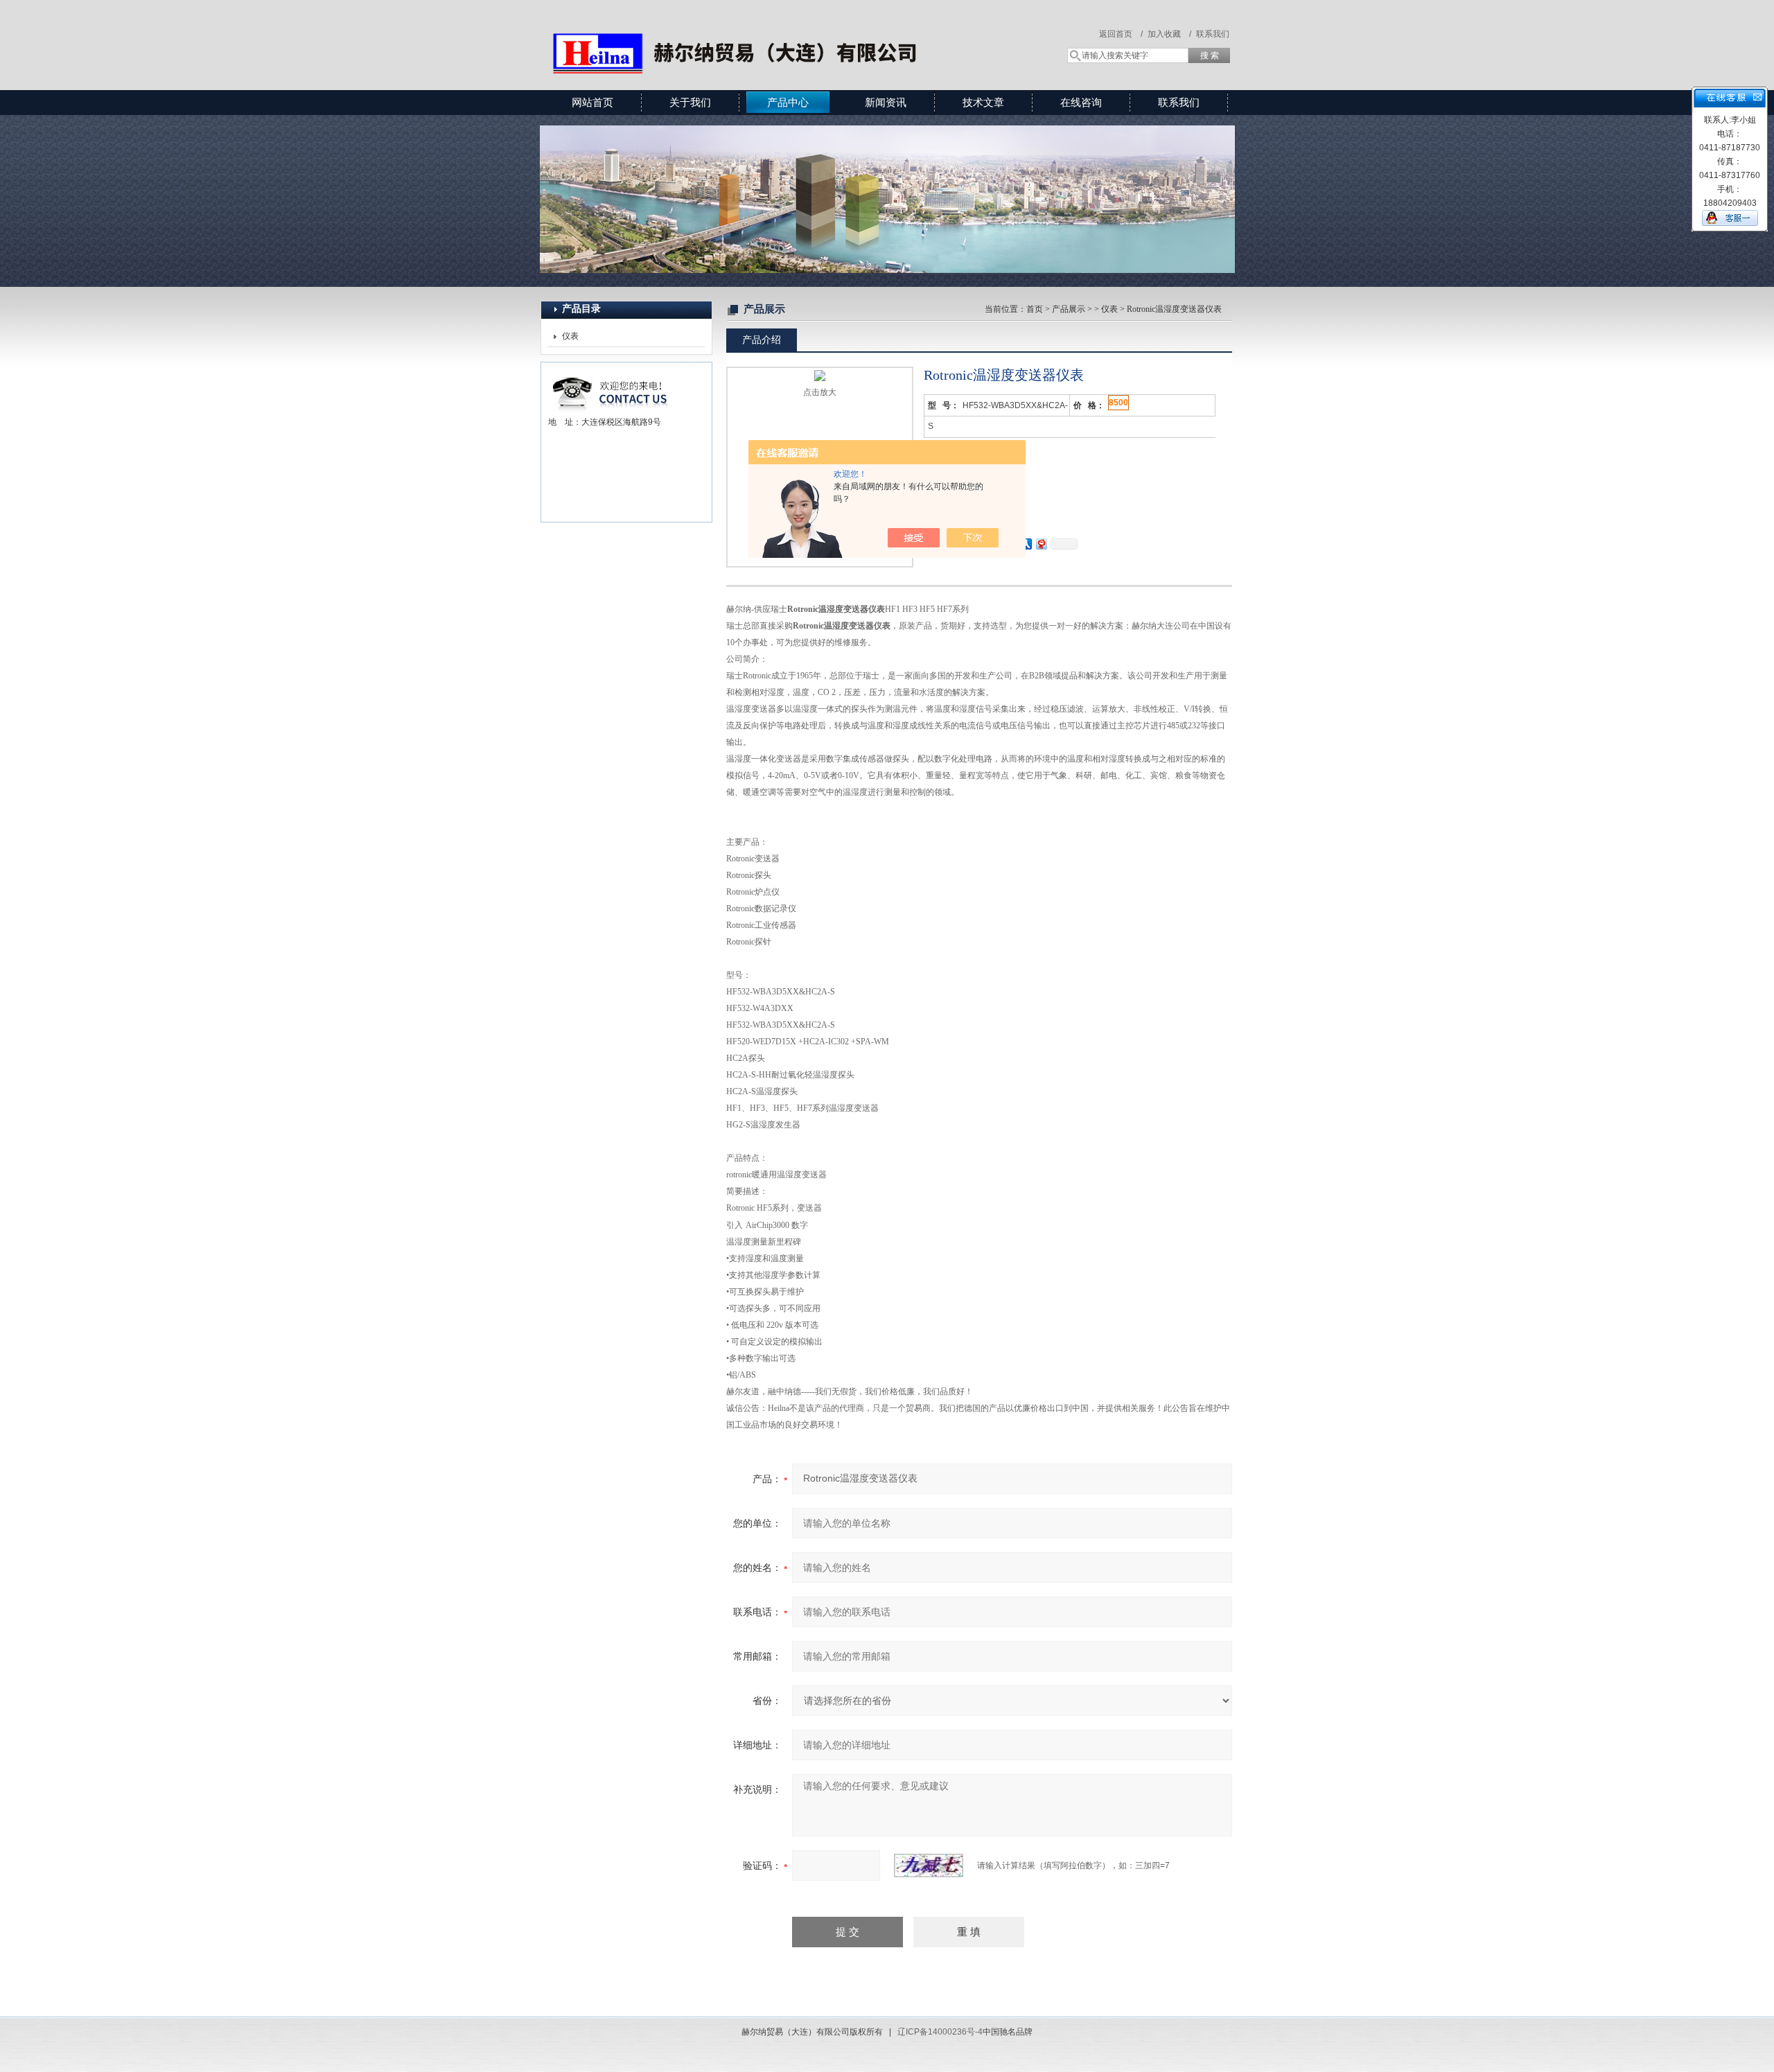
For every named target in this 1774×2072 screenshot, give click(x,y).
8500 (1118, 403)
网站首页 (592, 102)
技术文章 (983, 102)
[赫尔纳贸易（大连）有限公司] (741, 31)
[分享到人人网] (1026, 544)
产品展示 (1069, 309)
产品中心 (788, 102)
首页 (1035, 309)
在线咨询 (1081, 102)
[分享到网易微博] (1041, 544)
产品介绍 (762, 340)
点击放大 (820, 392)
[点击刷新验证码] (929, 1865)
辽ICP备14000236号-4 (940, 2032)
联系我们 (1213, 34)
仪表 (570, 336)
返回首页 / (1121, 34)
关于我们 (690, 102)
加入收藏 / (1169, 34)
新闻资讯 (886, 102)
